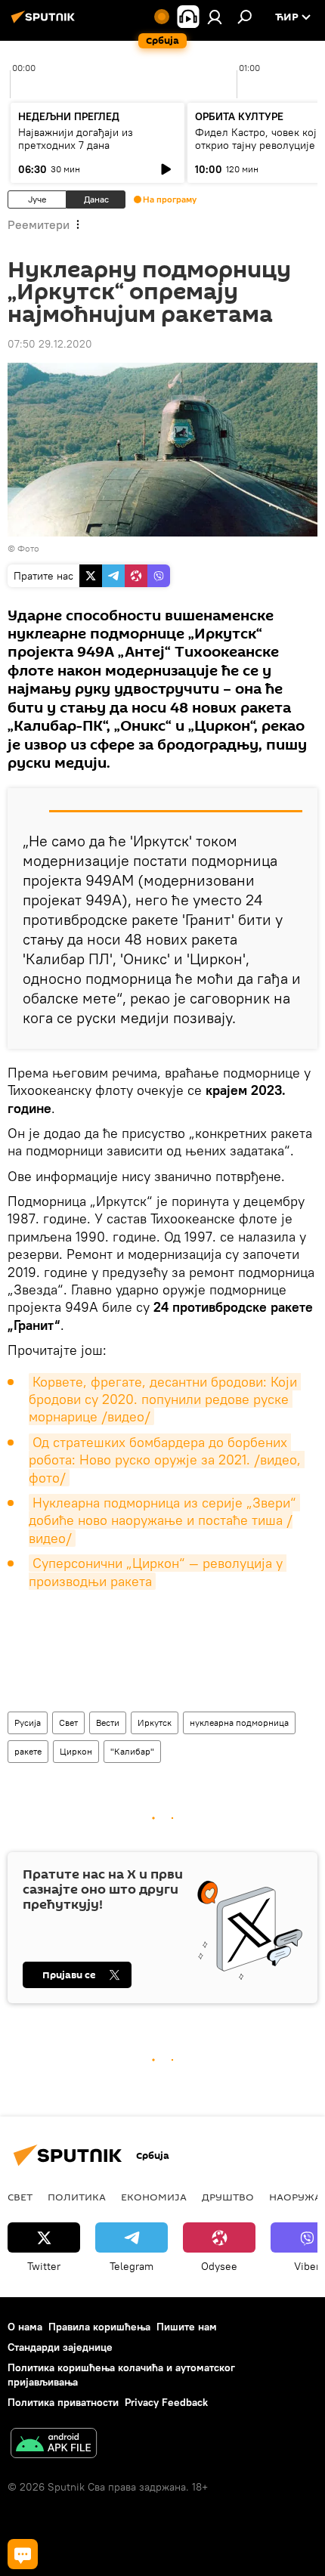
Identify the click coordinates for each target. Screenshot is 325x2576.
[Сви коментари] (23, 2554)
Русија (28, 1722)
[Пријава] (215, 17)
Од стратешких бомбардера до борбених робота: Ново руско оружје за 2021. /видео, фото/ (167, 1460)
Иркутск (155, 1722)
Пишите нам (187, 2327)
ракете (28, 1751)
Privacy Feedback (166, 2402)
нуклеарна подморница (239, 1722)
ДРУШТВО (228, 2197)
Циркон (76, 1751)
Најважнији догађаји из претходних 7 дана (76, 139)
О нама (25, 2327)
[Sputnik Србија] (45, 23)
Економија (154, 2197)
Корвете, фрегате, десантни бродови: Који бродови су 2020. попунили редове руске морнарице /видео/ (165, 1399)
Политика (77, 2197)
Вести (108, 1722)
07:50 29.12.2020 (50, 344)
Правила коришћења (99, 2327)
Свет (68, 1722)
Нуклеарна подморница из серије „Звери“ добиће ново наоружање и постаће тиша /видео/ (164, 1520)
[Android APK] (54, 2445)
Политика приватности (63, 2402)
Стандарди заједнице (60, 2347)
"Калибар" (132, 1751)
